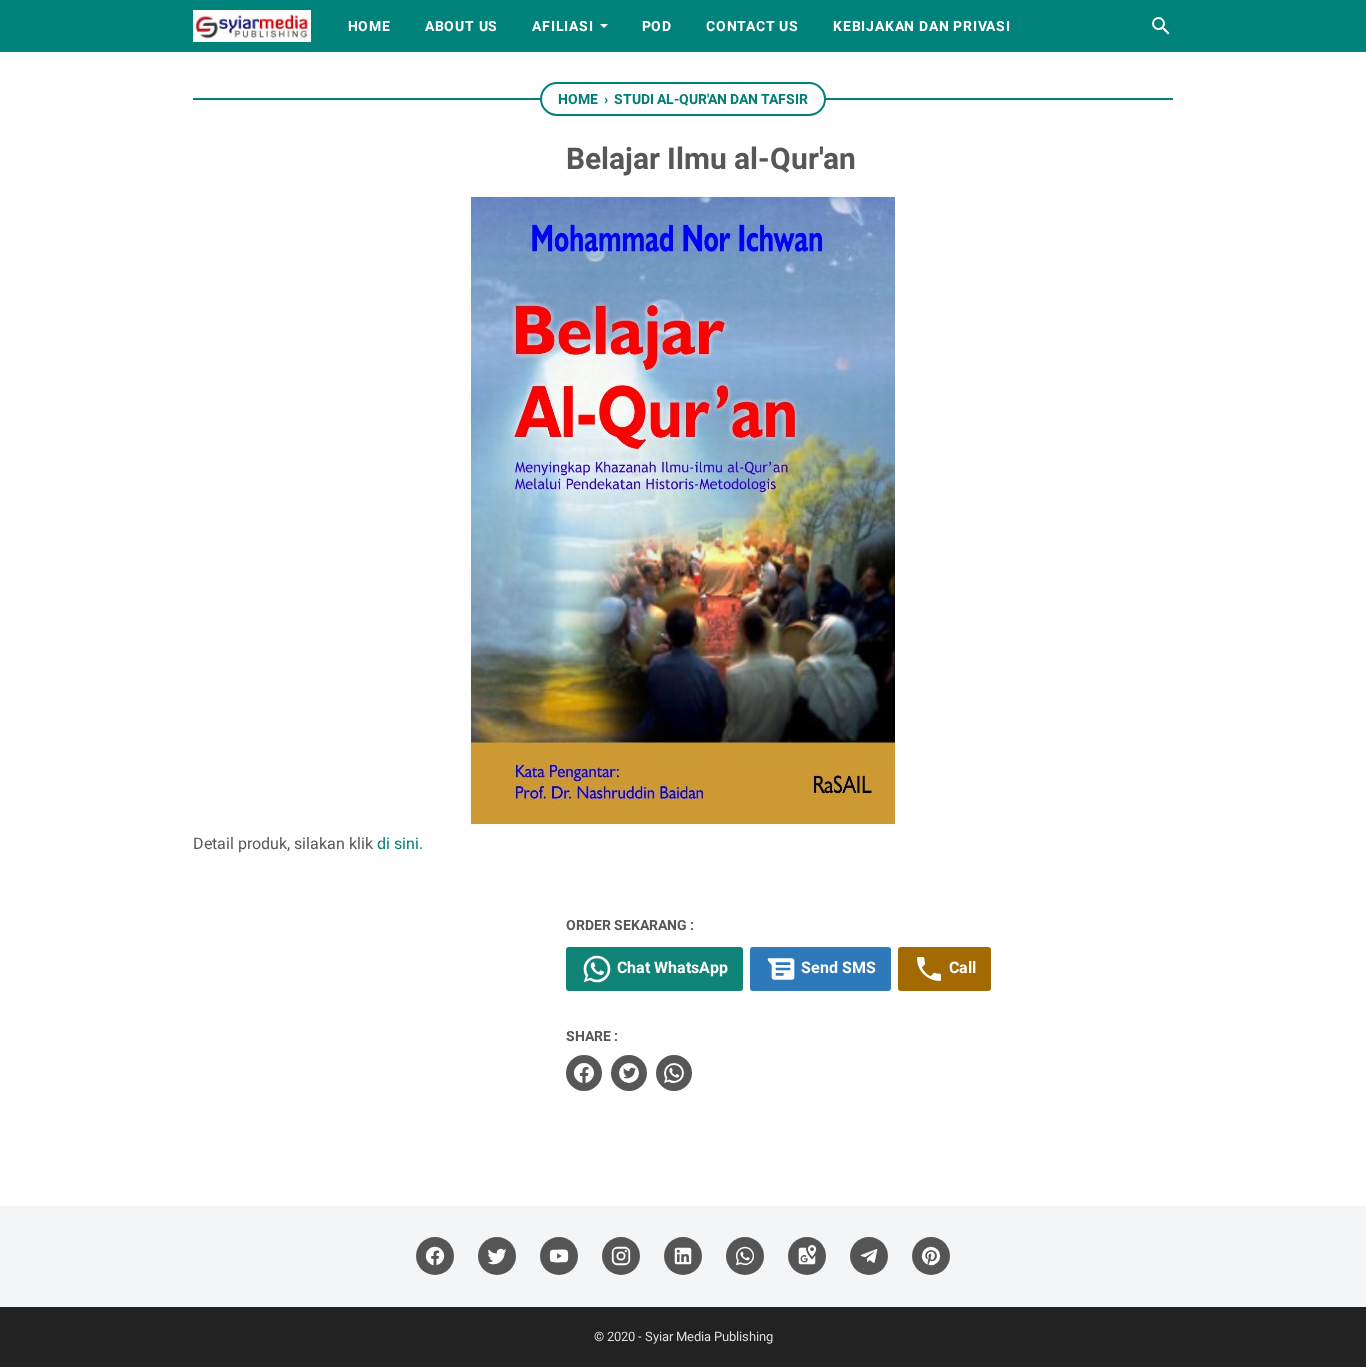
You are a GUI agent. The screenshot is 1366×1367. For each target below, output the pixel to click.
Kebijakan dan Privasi (922, 26)
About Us (461, 26)
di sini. (400, 843)
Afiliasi (562, 26)
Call (960, 967)
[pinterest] (931, 1256)
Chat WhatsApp (670, 967)
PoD (657, 26)
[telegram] (869, 1256)
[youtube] (559, 1256)
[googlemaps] (807, 1256)
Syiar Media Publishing (709, 1336)
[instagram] (621, 1256)
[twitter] (629, 1073)
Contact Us (752, 26)
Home (369, 26)
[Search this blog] (1161, 26)
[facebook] (584, 1073)
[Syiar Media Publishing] (252, 26)
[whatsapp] (674, 1073)
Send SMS (836, 967)
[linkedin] (683, 1256)
